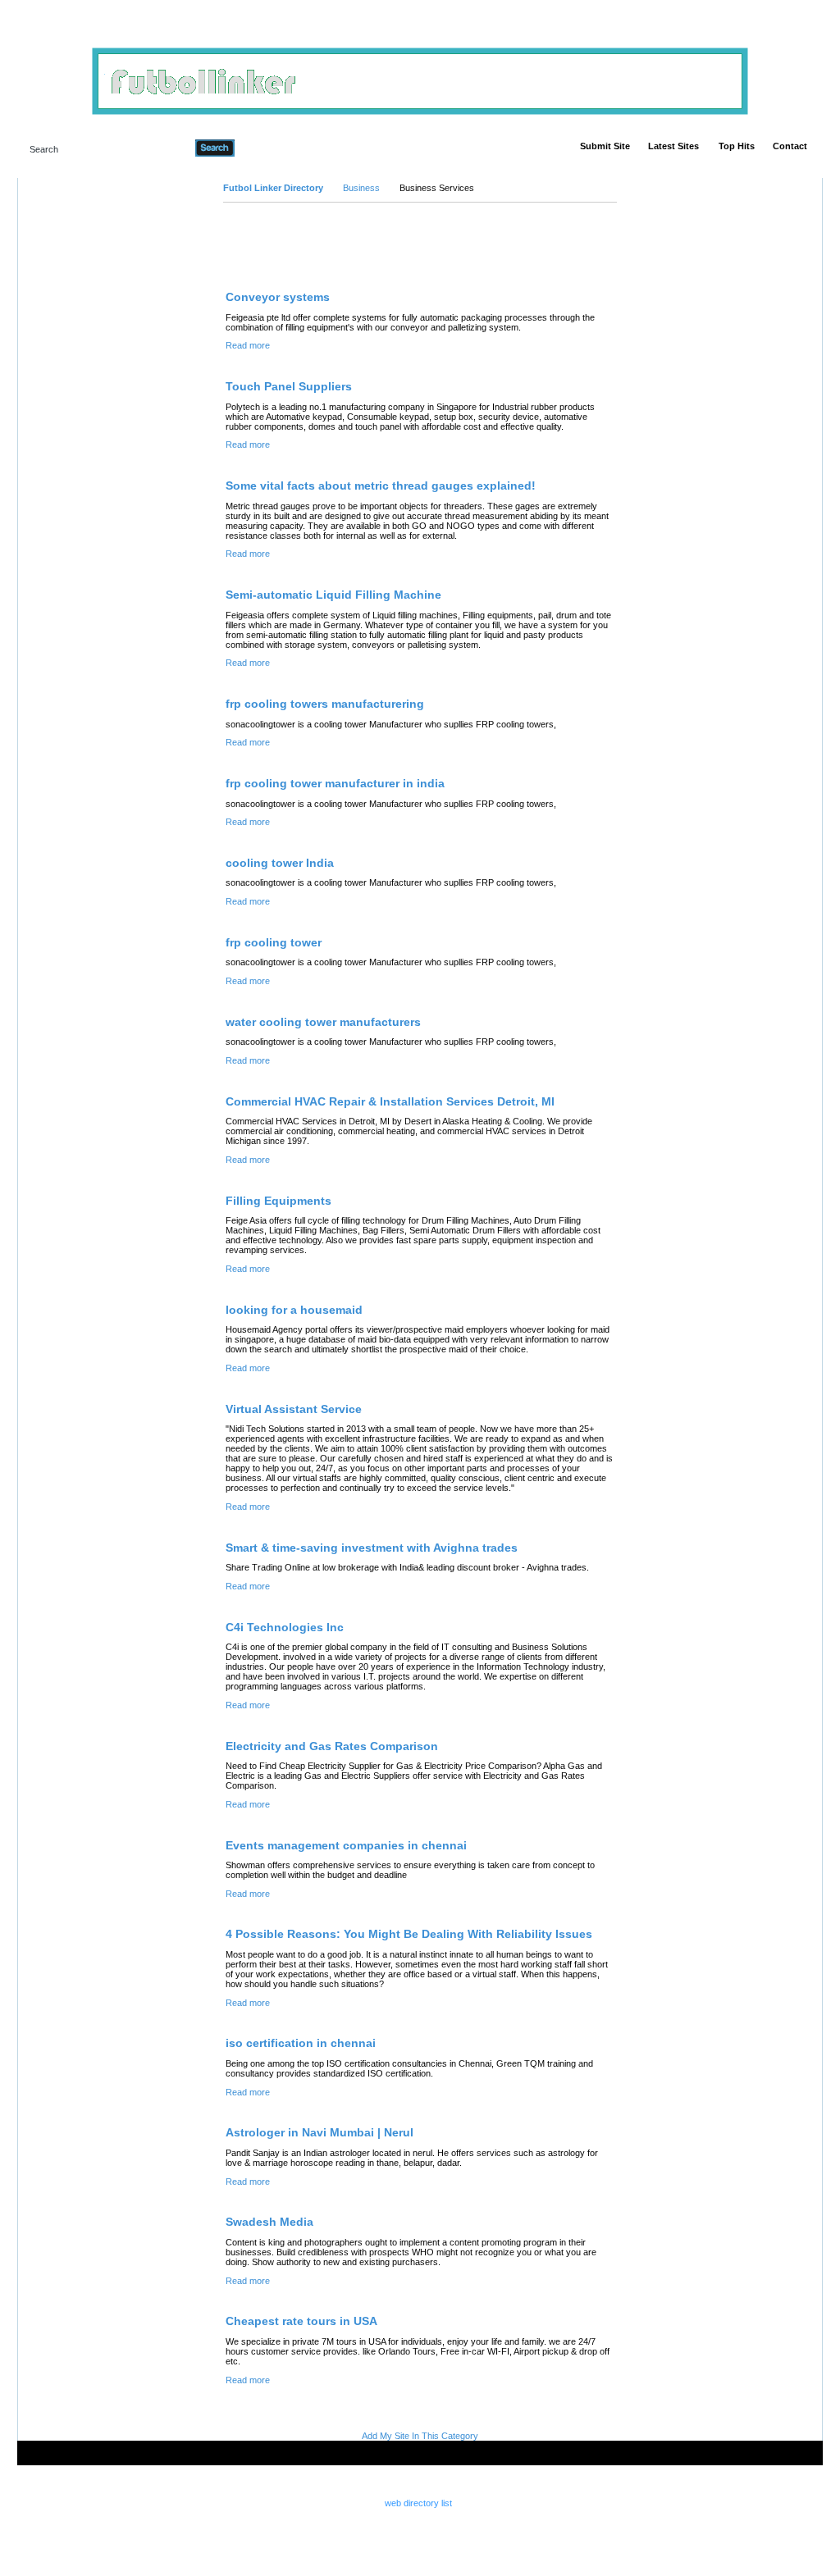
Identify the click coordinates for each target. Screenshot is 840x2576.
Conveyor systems (278, 297)
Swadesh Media (269, 2222)
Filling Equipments (278, 1201)
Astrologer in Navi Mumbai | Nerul (320, 2132)
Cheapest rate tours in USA (301, 2321)
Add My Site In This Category (420, 2436)
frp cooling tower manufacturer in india (335, 783)
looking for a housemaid (294, 1310)
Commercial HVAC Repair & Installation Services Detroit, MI (390, 1101)
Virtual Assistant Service (294, 1409)
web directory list (418, 2503)
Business (361, 188)
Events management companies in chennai (346, 1845)
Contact (790, 146)
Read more (248, 345)
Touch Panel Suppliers (289, 386)
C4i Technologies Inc (285, 1627)
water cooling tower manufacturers (323, 1022)
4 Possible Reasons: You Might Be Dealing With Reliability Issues (409, 1934)
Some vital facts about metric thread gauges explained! (381, 486)
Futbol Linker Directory (273, 188)
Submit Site (605, 146)
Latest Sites (673, 146)
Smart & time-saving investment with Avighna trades (372, 1548)
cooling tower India (280, 863)
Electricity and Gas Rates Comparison (332, 1746)
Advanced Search (277, 148)
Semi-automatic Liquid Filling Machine (333, 595)
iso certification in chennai (301, 2043)
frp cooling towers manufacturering (325, 704)
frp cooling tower (274, 942)
